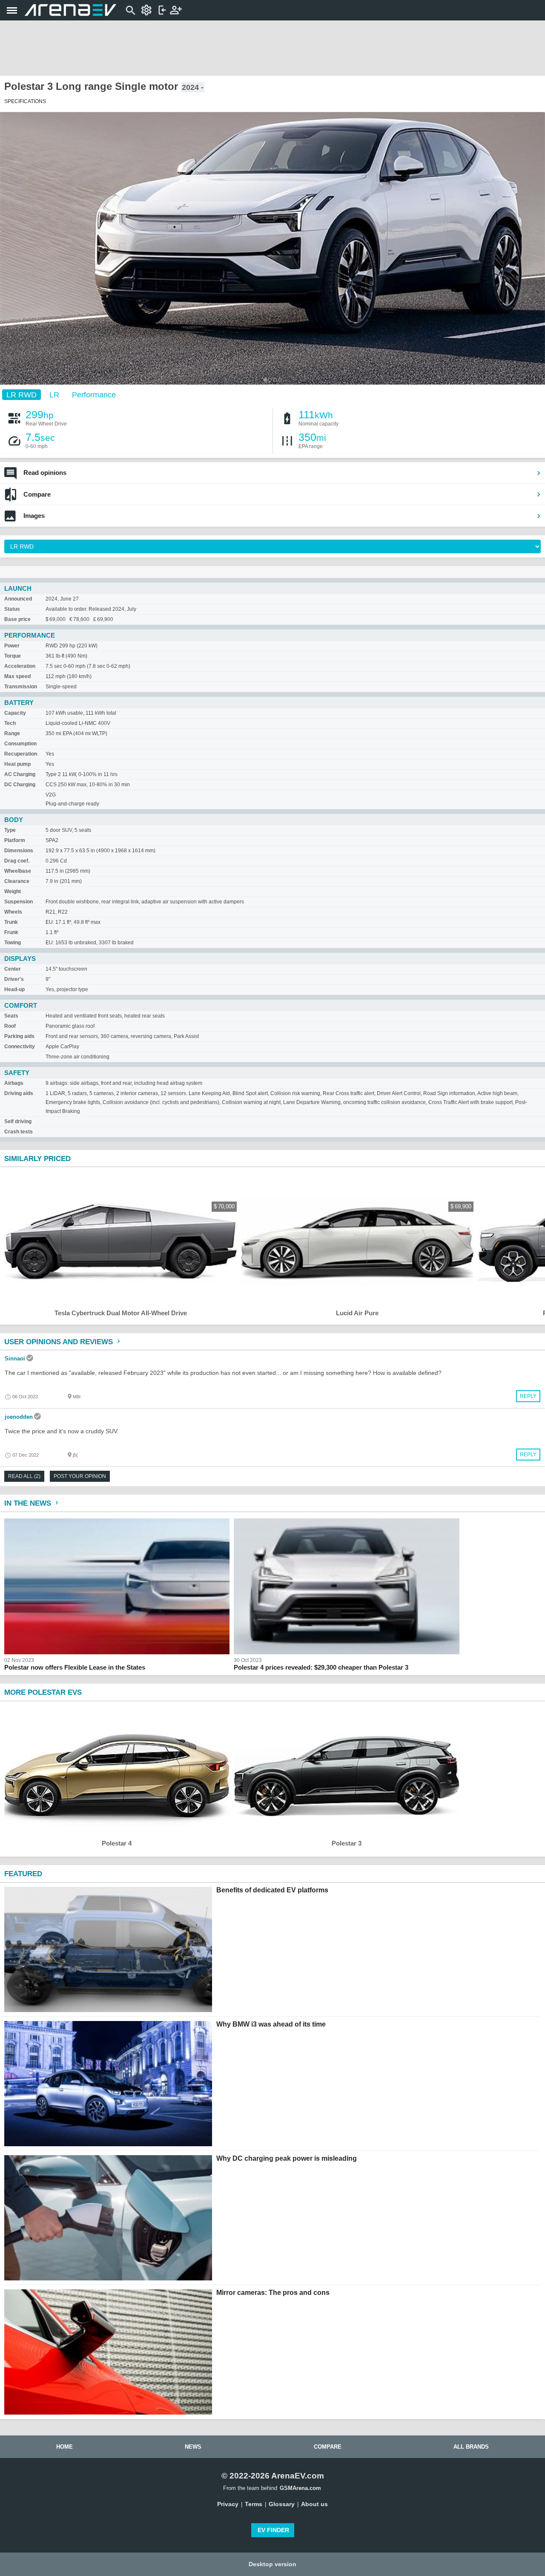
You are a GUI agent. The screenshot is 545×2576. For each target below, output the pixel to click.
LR (54, 394)
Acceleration (20, 666)
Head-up (14, 989)
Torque (13, 656)
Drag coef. (17, 861)
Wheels (13, 912)
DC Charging (20, 785)
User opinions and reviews (60, 1342)
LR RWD (22, 394)
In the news (29, 1503)
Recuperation (21, 754)
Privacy (228, 2504)
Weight (13, 891)
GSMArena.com (300, 2488)
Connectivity (20, 1046)
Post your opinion (80, 1476)
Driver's (14, 979)
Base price (17, 619)
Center (13, 969)
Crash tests (19, 1132)
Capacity (15, 713)
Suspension (19, 902)
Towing (13, 943)
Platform (15, 840)
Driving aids (19, 1093)
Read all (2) (24, 1476)
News (193, 2447)
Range (12, 733)
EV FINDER (273, 2530)
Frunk (11, 932)
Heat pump (17, 764)
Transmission (21, 687)
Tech (10, 723)
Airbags (14, 1083)
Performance (94, 394)
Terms (254, 2504)
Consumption (20, 744)
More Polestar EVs (43, 1692)
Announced (18, 599)
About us (314, 2504)
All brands (471, 2447)
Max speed (17, 676)
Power (12, 646)
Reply (528, 1396)
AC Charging (20, 774)
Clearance (17, 881)
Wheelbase (18, 871)
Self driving (18, 1121)
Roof (10, 1026)
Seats (11, 1016)
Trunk (11, 922)
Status (12, 609)
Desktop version (272, 2564)
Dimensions (19, 851)
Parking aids (19, 1036)
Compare (37, 494)
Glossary (282, 2504)
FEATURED (23, 1874)
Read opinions (45, 473)
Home (65, 2447)
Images (34, 516)
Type (10, 830)
